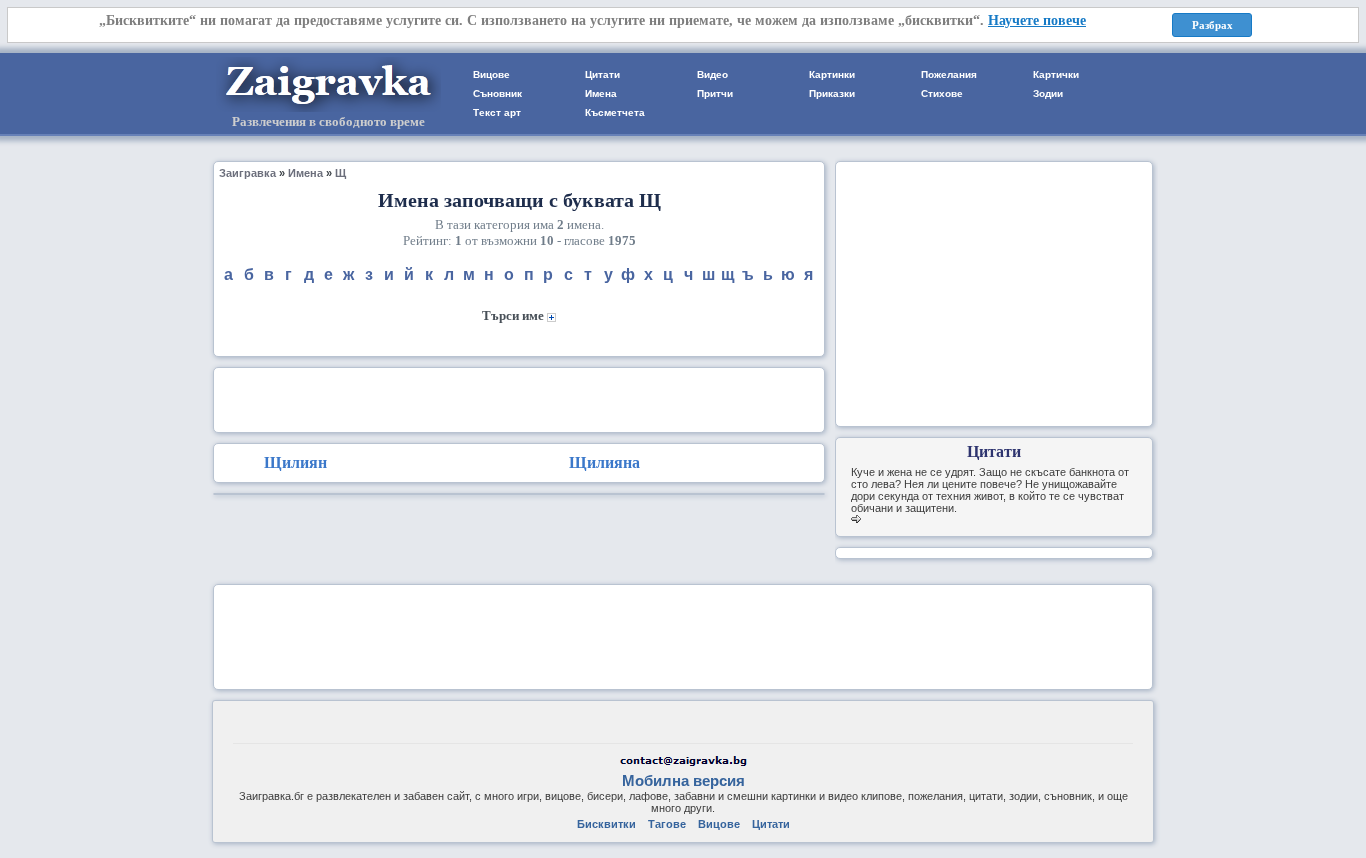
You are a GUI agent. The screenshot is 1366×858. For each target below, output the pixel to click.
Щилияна (604, 462)
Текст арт (497, 112)
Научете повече (1037, 20)
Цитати (602, 74)
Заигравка (247, 173)
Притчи (715, 93)
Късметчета (615, 112)
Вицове (491, 74)
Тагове (667, 824)
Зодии (1048, 93)
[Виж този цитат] (856, 520)
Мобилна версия (683, 780)
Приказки (832, 93)
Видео (712, 74)
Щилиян (295, 462)
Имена (601, 93)
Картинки (832, 74)
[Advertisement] (519, 398)
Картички (1056, 74)
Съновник (497, 93)
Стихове (942, 93)
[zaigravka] (328, 108)
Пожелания (949, 74)
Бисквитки (606, 824)
